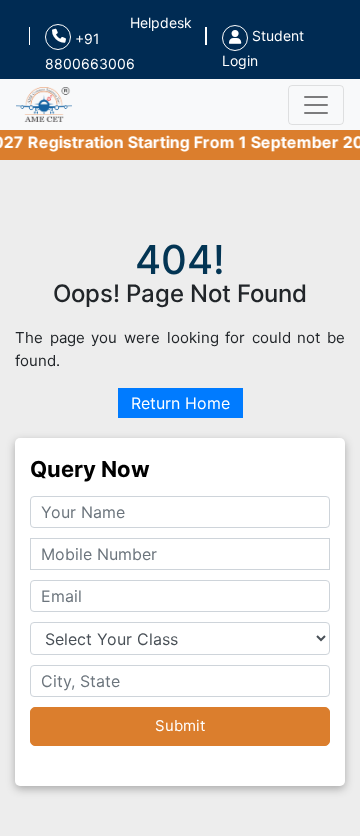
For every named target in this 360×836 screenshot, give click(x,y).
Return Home (180, 403)
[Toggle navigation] (316, 105)
